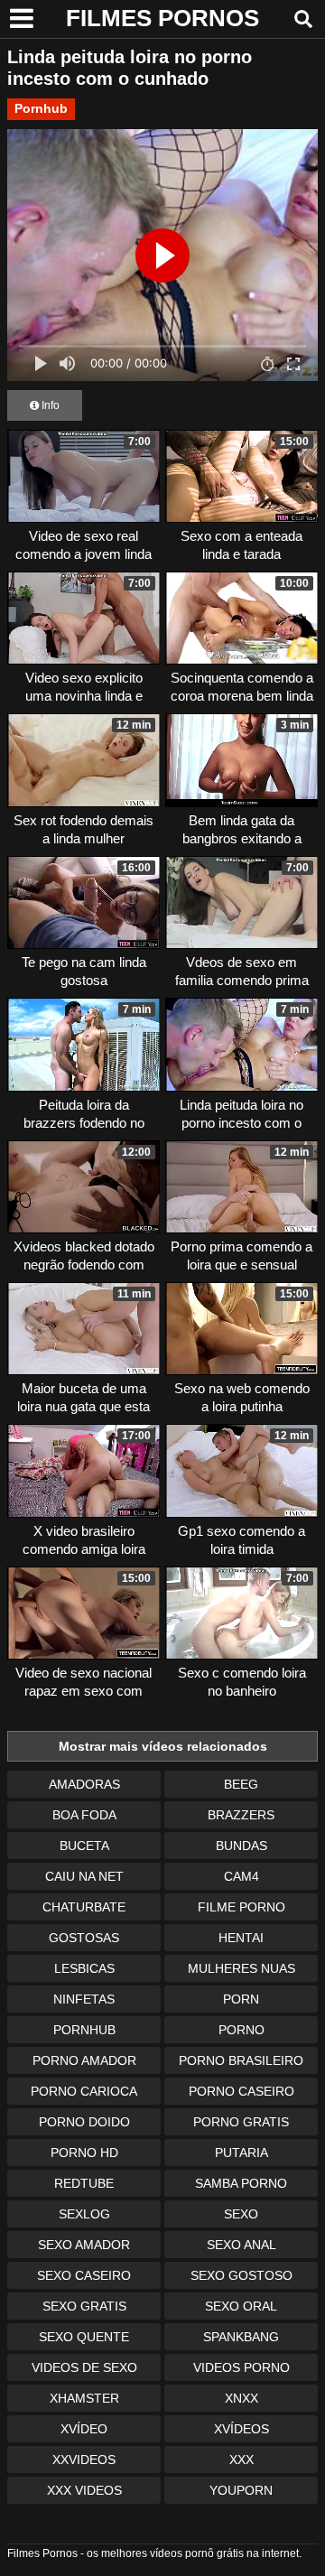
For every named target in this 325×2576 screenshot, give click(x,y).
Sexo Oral (241, 2306)
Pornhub (41, 108)
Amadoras (84, 1784)
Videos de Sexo (84, 2367)
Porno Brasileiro (241, 2060)
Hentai (241, 1938)
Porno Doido (84, 2122)
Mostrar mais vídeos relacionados (163, 1746)
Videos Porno (241, 2367)
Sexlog (84, 2214)
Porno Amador (84, 2060)
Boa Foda (84, 1815)
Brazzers (241, 1815)
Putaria (241, 2153)
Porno (241, 2030)
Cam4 (241, 1876)
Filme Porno (241, 1907)
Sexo (241, 2214)
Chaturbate (84, 1907)
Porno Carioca (84, 2091)
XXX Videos (84, 2490)
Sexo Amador (84, 2245)
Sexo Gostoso (241, 2275)
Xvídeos (241, 2429)
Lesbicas (84, 1968)
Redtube (84, 2183)
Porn (241, 1999)
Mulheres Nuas (241, 1968)
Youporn (241, 2490)
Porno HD (84, 2153)
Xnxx (241, 2398)
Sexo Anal (241, 2245)
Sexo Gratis (84, 2306)
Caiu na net (84, 1876)
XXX (241, 2460)
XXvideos (84, 2460)
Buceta (84, 1846)
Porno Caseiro (241, 2091)
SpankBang (241, 2337)
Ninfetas (84, 1999)
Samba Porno (241, 2183)
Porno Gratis (241, 2122)
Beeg (241, 1784)
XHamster (84, 2398)
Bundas (241, 1846)
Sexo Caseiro (84, 2275)
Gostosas (84, 1938)
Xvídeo (84, 2429)
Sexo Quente (84, 2337)
